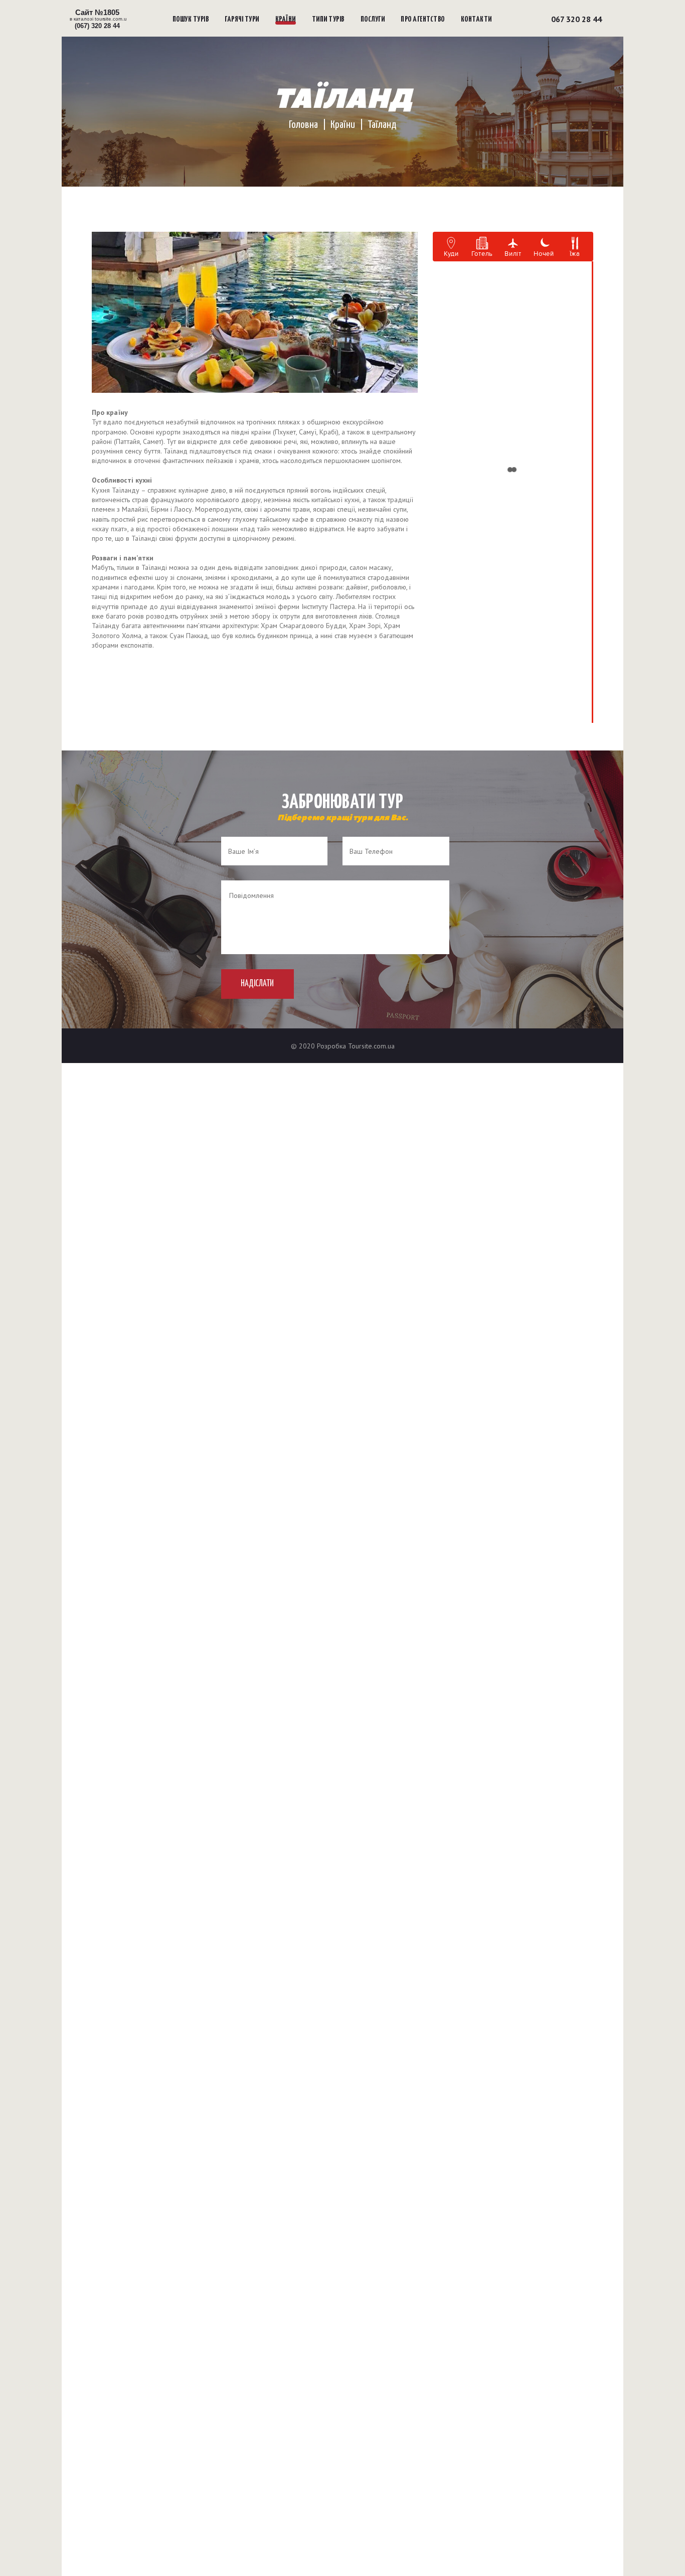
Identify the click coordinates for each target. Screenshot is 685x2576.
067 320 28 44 (576, 19)
